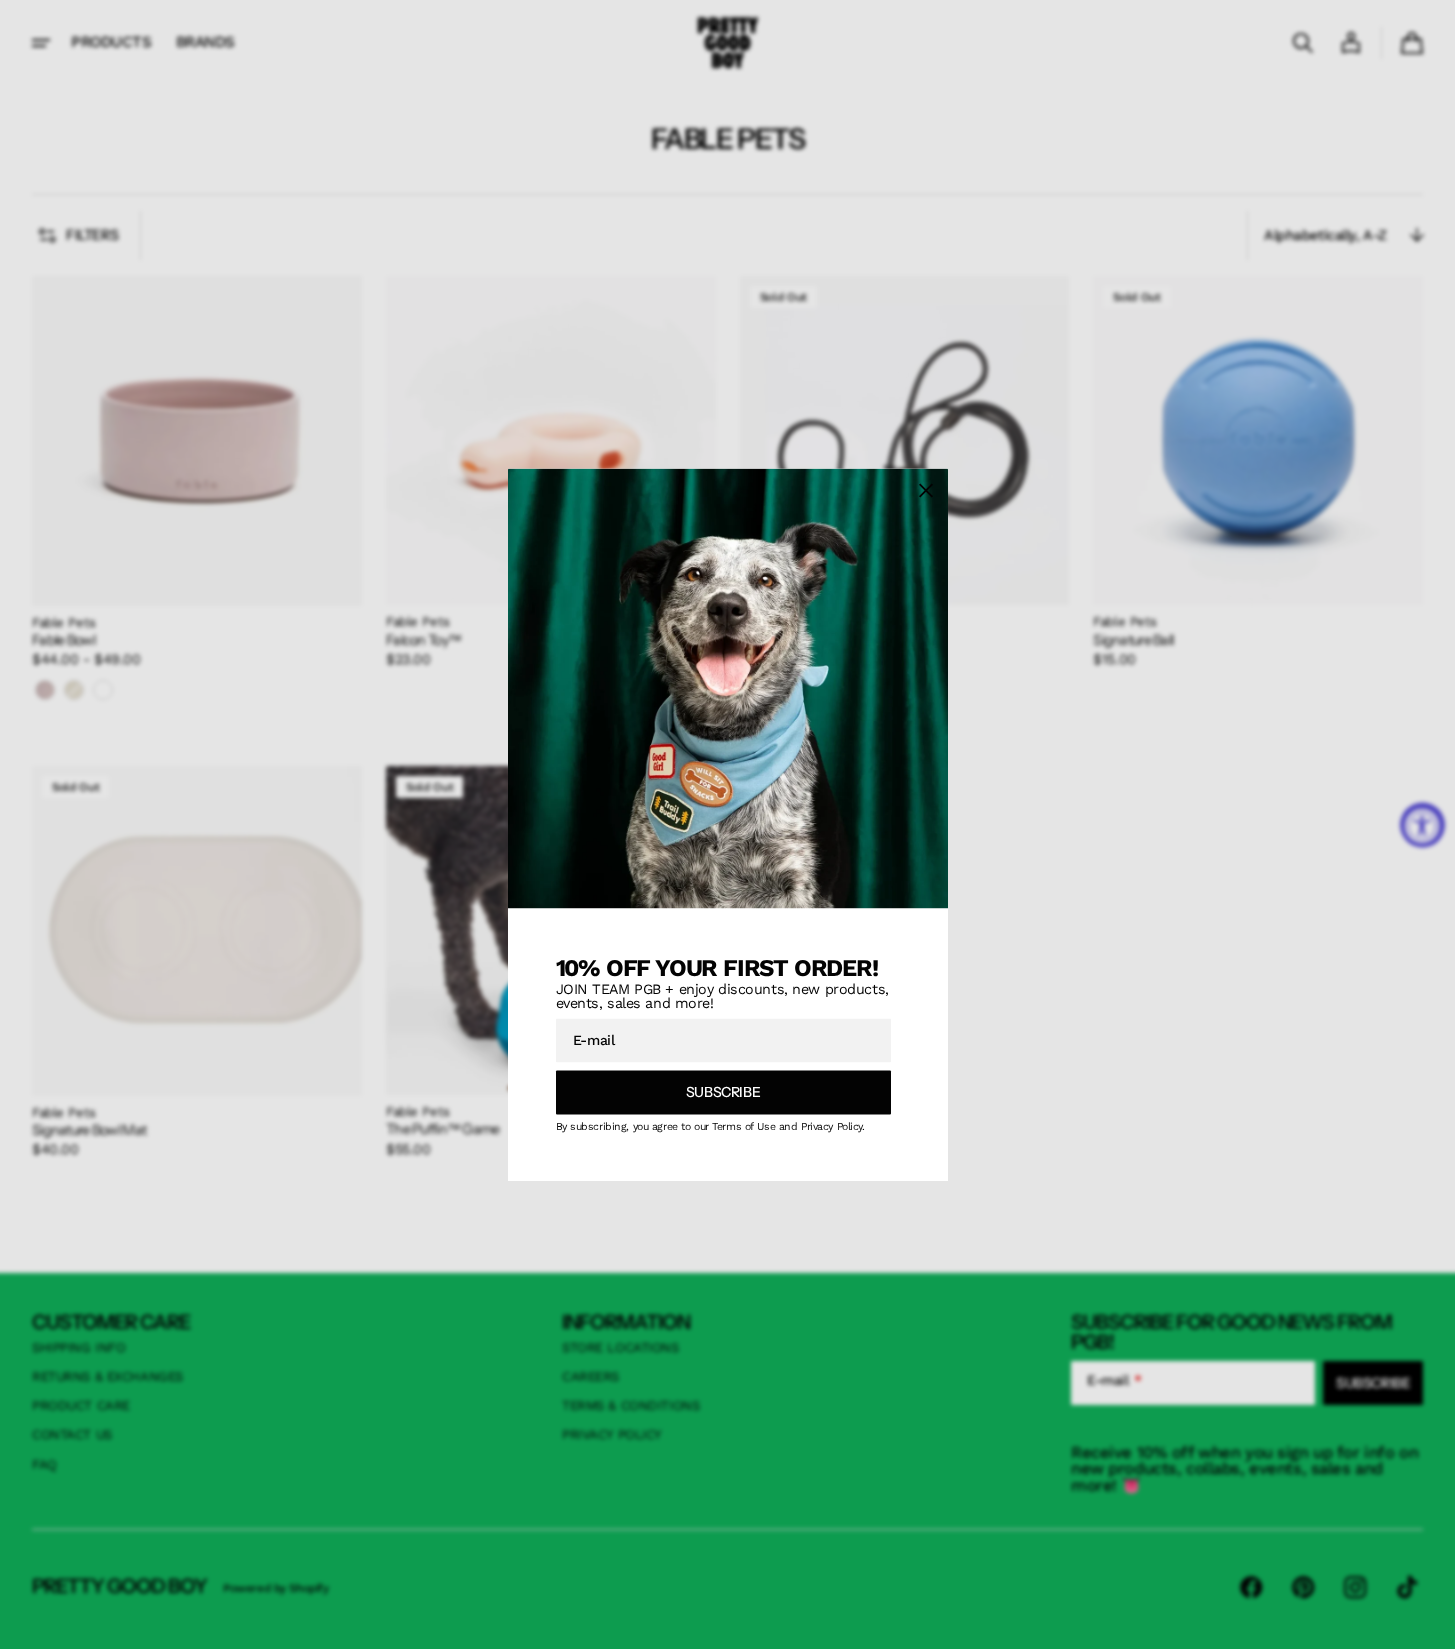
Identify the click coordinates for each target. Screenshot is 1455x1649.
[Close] (926, 490)
